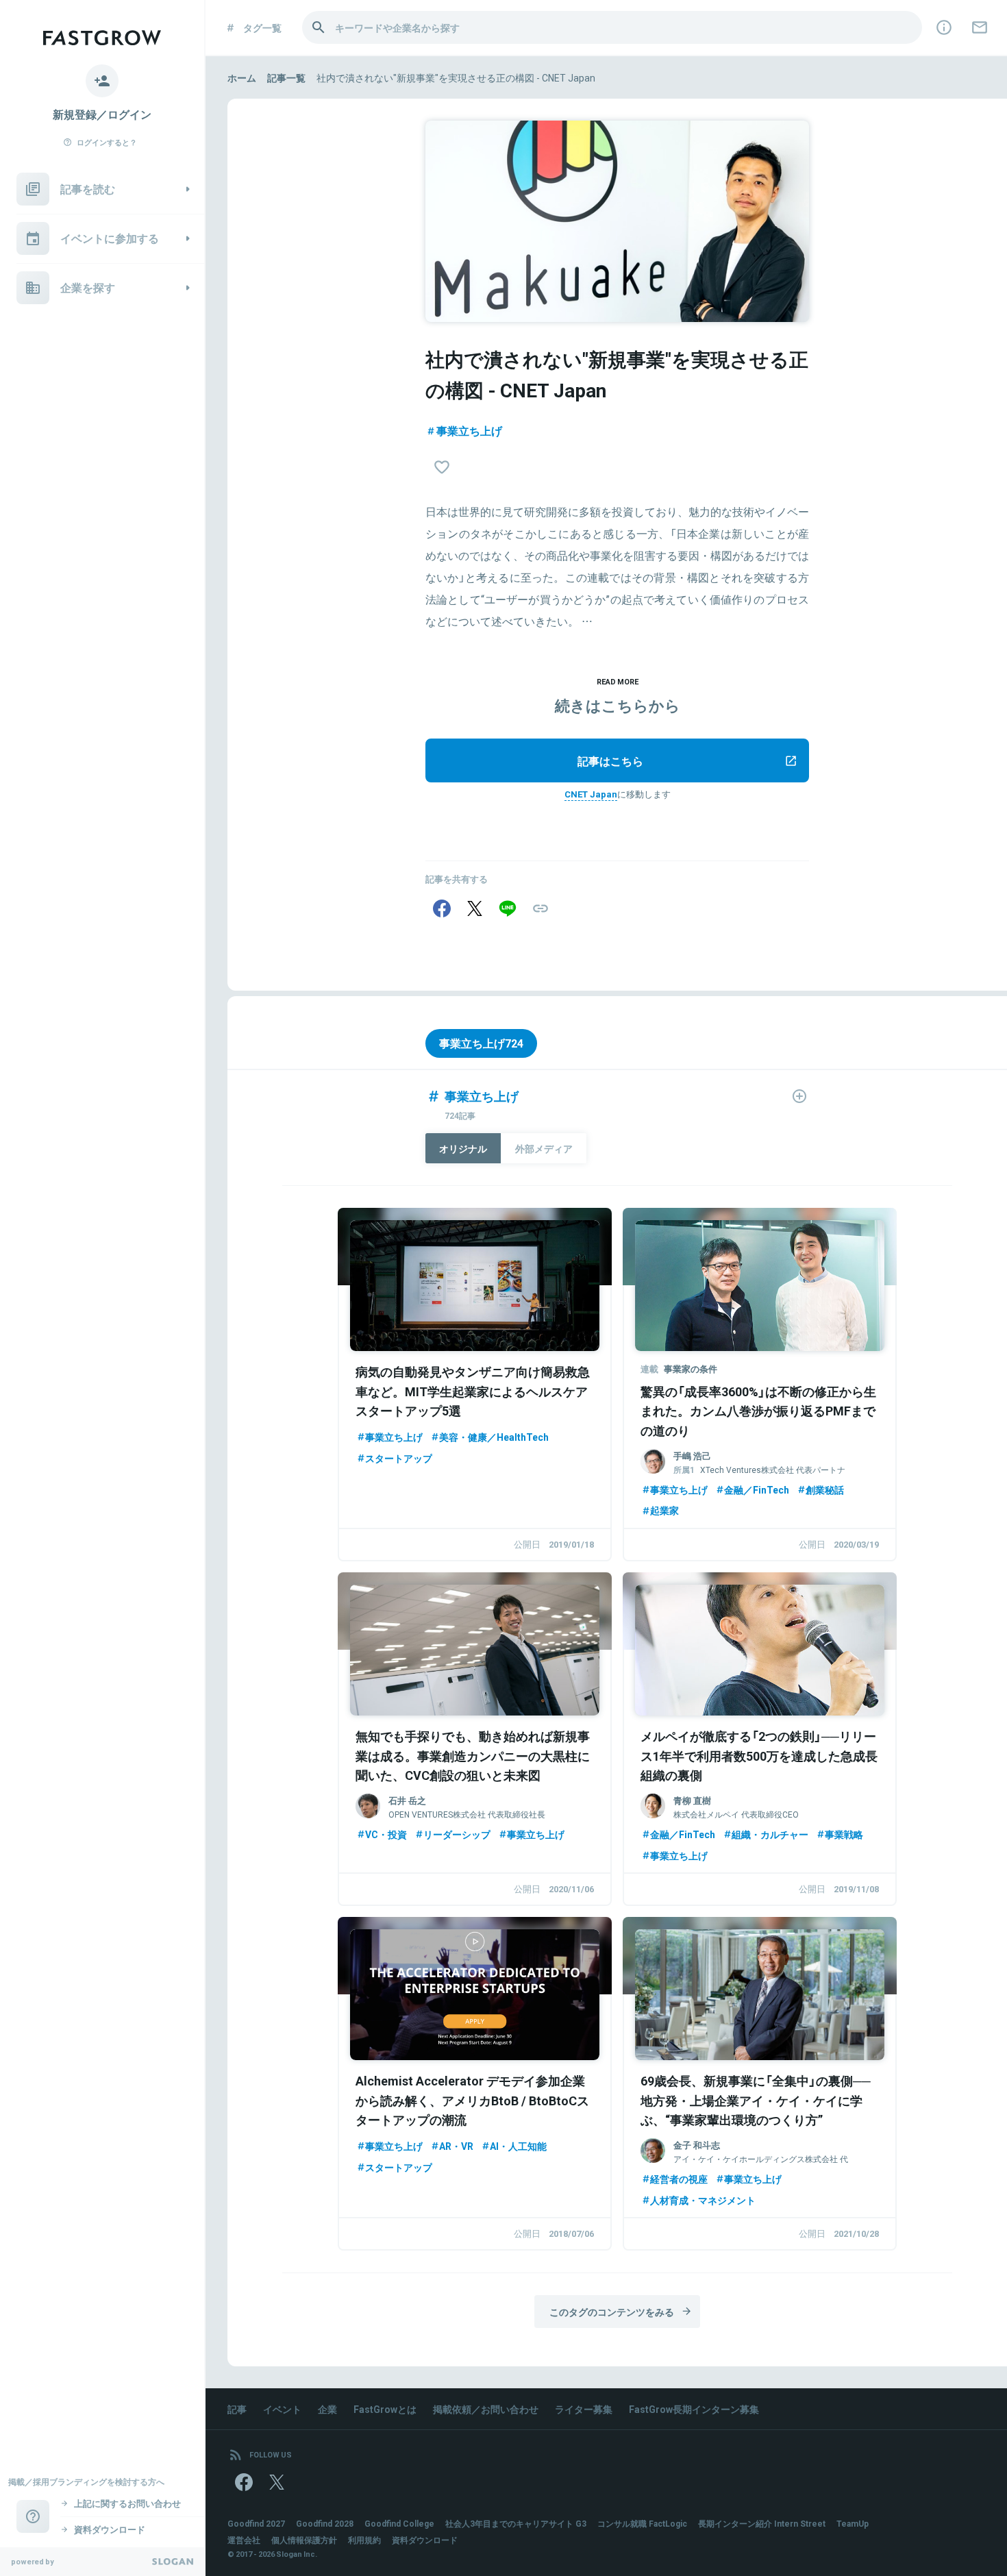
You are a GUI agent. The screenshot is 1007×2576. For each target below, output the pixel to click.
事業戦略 (844, 1834)
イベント (282, 2409)
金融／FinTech (757, 1489)
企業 (327, 2409)
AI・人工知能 (518, 2146)
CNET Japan (591, 794)
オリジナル (463, 1148)
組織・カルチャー (770, 1834)
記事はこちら (610, 760)
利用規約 (364, 2540)
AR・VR (456, 2146)
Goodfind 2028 (325, 2523)
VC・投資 (386, 1834)
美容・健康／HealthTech (494, 1437)
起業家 (664, 1510)
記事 (237, 2409)
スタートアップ (399, 1458)
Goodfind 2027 (256, 2523)
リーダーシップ (457, 1834)
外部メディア (544, 1148)
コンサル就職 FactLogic (642, 2523)
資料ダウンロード (425, 2540)
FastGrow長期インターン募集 (694, 2409)
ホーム (242, 77)
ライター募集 (584, 2409)
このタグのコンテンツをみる (612, 2312)
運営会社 (244, 2540)
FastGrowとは (385, 2409)
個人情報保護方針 (304, 2540)
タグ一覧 (262, 27)
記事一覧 (286, 77)
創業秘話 (825, 1489)
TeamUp (853, 2523)
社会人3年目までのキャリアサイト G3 (516, 2523)
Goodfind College (399, 2523)
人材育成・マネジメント (703, 2200)
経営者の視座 (679, 2179)
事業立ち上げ (469, 430)
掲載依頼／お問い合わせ (486, 2409)
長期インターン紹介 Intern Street (762, 2523)
